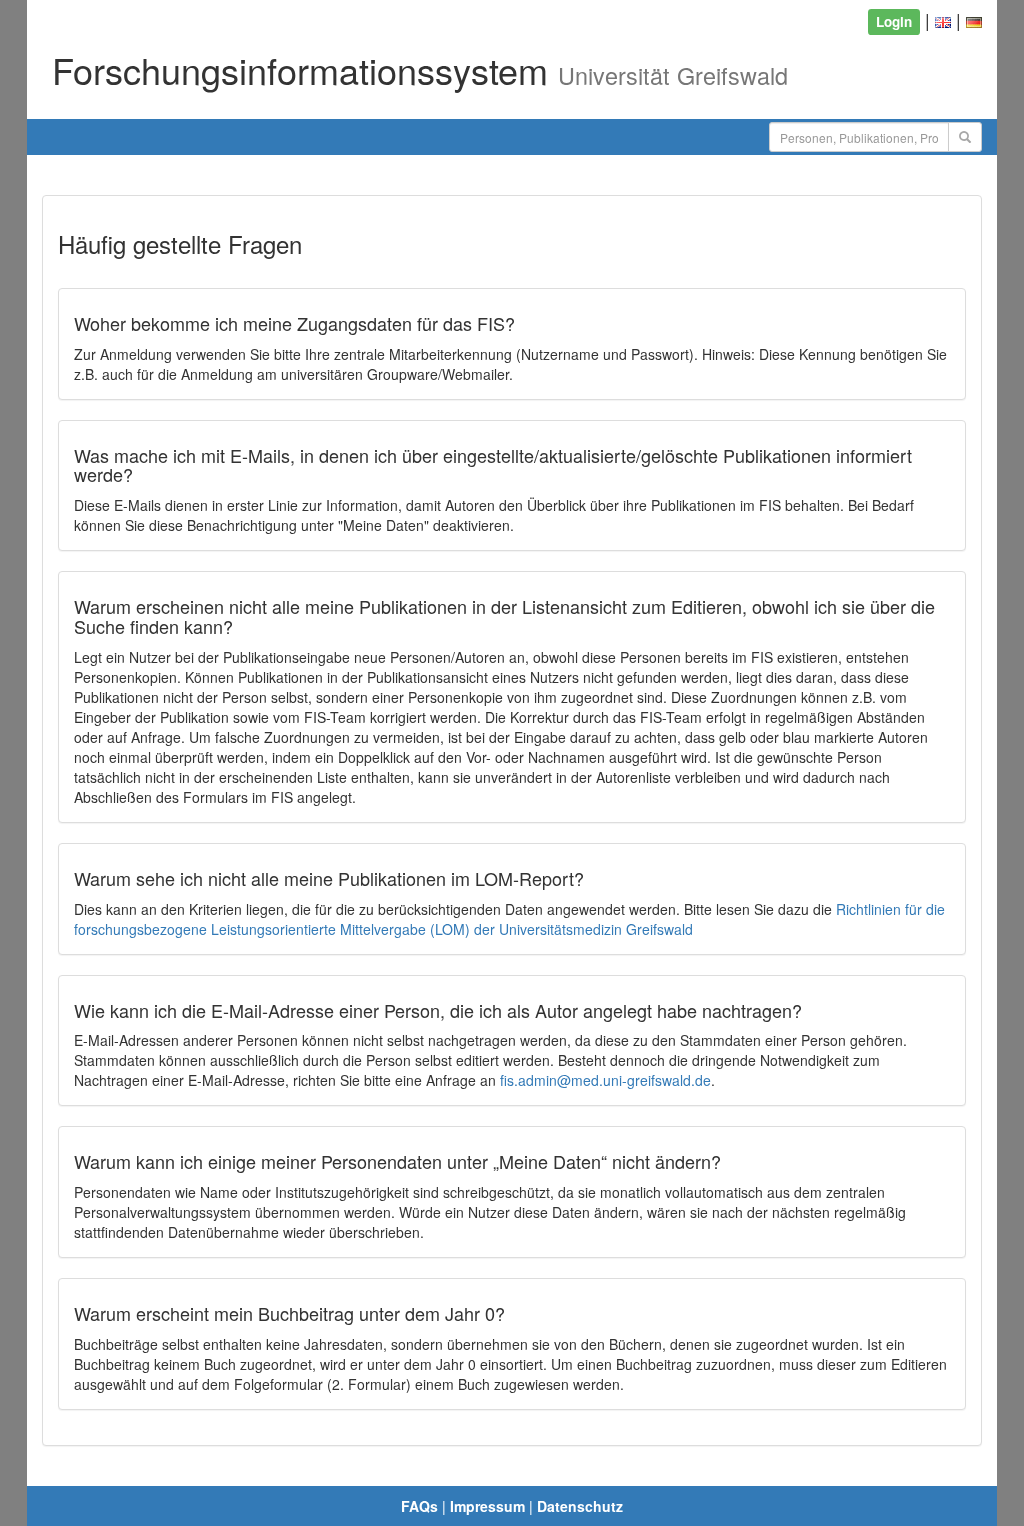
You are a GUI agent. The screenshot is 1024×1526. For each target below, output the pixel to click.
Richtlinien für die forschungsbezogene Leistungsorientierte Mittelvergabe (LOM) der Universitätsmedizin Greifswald (509, 919)
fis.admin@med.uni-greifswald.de (605, 1080)
